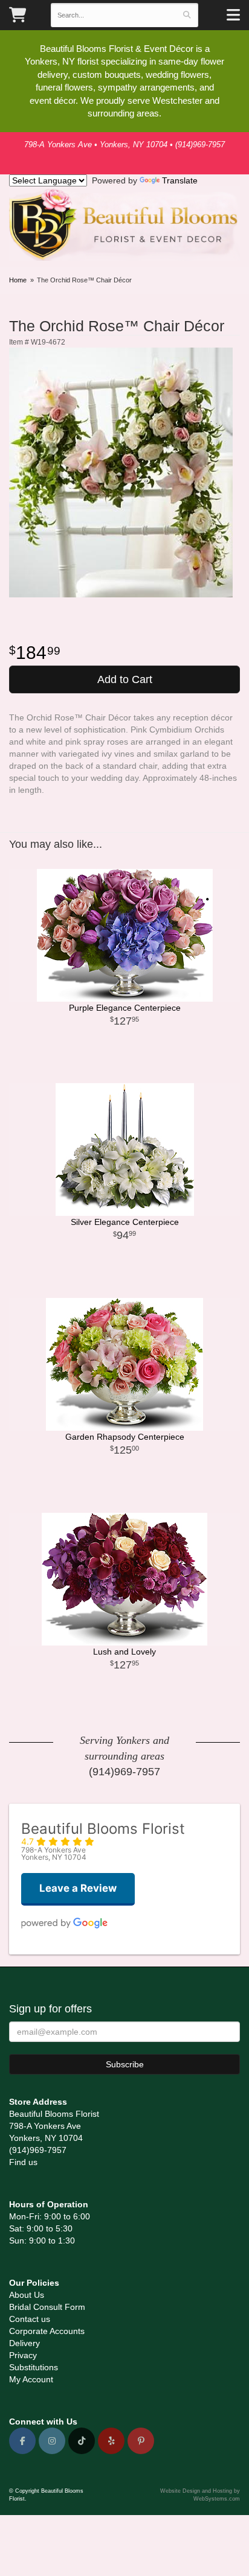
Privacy (23, 2355)
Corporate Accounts (47, 2331)
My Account (31, 2379)
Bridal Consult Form (47, 2307)
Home (18, 280)
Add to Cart (125, 679)
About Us (27, 2295)
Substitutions (34, 2367)
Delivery (24, 2343)
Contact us (30, 2319)
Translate (180, 180)
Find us (23, 2162)
